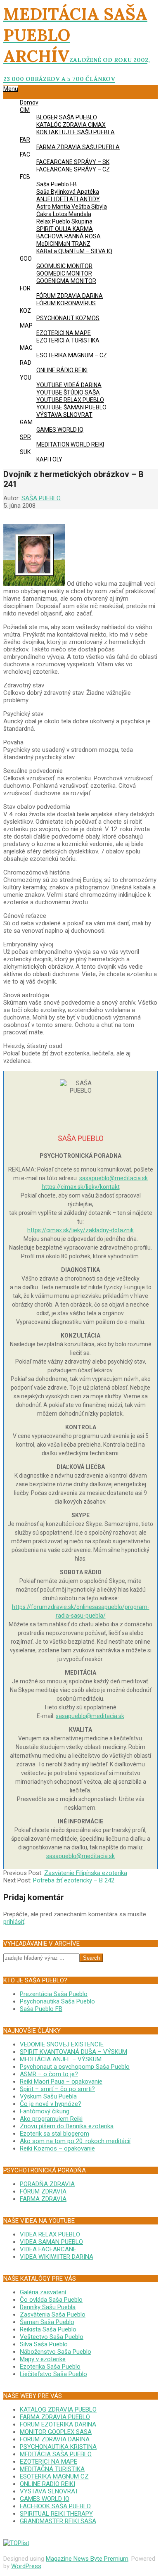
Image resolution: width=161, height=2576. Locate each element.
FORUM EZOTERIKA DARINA (58, 2424)
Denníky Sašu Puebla (48, 2307)
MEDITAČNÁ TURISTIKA (52, 2469)
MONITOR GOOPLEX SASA (56, 2432)
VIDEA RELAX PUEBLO (50, 2234)
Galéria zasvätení (43, 2292)
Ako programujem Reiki (51, 2119)
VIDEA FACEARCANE (48, 2249)
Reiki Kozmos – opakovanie (57, 2148)
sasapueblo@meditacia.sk (114, 1178)
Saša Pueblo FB (41, 2009)
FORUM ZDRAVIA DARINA (55, 2439)
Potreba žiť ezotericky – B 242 (74, 1880)
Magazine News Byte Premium (87, 2559)
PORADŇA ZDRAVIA (47, 2184)
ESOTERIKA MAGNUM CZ (54, 2476)
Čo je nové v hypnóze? (51, 2104)
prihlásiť (14, 1922)
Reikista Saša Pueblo (48, 2329)
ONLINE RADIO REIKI (47, 2484)
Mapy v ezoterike (43, 2359)
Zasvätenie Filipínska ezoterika (86, 1873)
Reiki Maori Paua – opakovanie (61, 2082)
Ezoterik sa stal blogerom (54, 2134)
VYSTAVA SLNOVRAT (49, 2491)
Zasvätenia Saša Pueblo (53, 2315)
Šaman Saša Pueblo (47, 2322)
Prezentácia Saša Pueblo (54, 1994)
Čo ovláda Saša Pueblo (51, 2300)
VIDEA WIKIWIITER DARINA (57, 2257)
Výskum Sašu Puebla (48, 2096)
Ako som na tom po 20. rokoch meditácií (75, 2141)
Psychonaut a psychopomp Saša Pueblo (75, 2067)
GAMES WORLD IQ (45, 2499)
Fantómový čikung (45, 2111)
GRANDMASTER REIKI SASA (58, 2521)
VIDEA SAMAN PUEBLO (51, 2242)
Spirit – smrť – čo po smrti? (57, 2089)
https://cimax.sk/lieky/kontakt (81, 1187)
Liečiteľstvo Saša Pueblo (53, 2374)
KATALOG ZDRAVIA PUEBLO (58, 2410)
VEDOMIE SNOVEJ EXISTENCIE (62, 2044)
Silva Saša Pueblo (44, 2344)
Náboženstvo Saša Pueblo (56, 2352)
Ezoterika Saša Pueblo (50, 2367)
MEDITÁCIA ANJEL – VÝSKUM (61, 2059)
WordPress (26, 2566)
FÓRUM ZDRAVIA (43, 2191)
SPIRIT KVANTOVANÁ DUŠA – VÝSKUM (73, 2052)
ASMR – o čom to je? (49, 2074)
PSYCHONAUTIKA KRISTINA (58, 2447)
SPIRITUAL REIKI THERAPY (56, 2514)
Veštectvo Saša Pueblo (52, 2337)
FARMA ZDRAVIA (43, 2199)
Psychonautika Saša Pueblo (57, 2001)
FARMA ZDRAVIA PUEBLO (55, 2417)
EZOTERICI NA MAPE (49, 2462)
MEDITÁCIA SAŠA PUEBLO (56, 2454)
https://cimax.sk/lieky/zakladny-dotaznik (80, 1230)
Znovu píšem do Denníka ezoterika (67, 2126)
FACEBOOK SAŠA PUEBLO (55, 2506)
